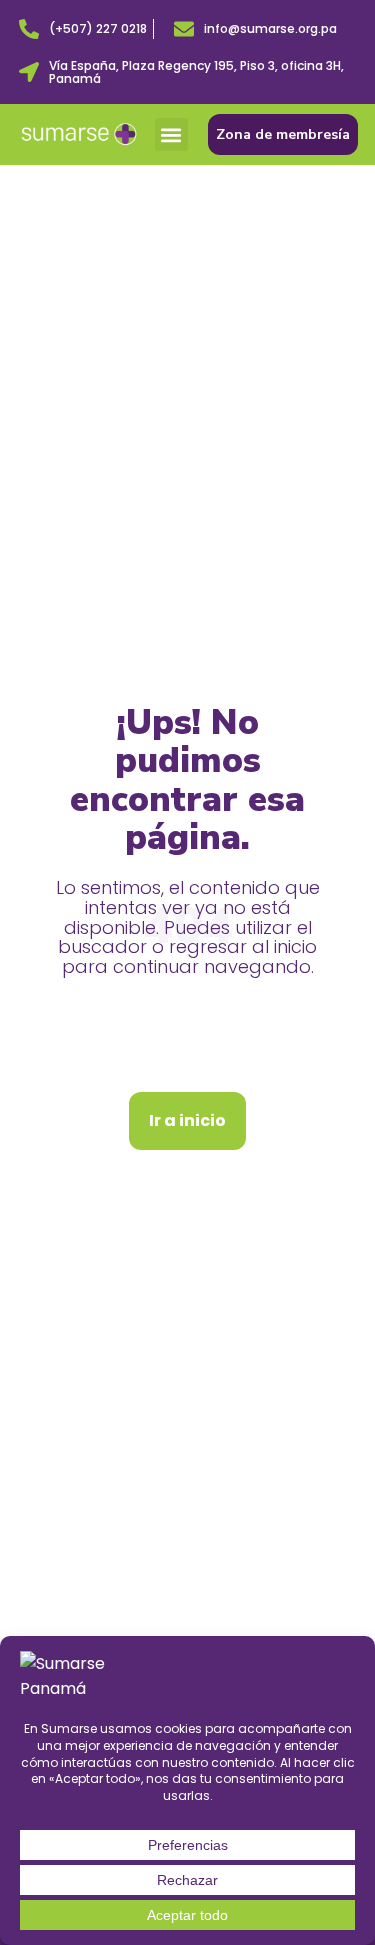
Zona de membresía (283, 134)
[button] (171, 134)
